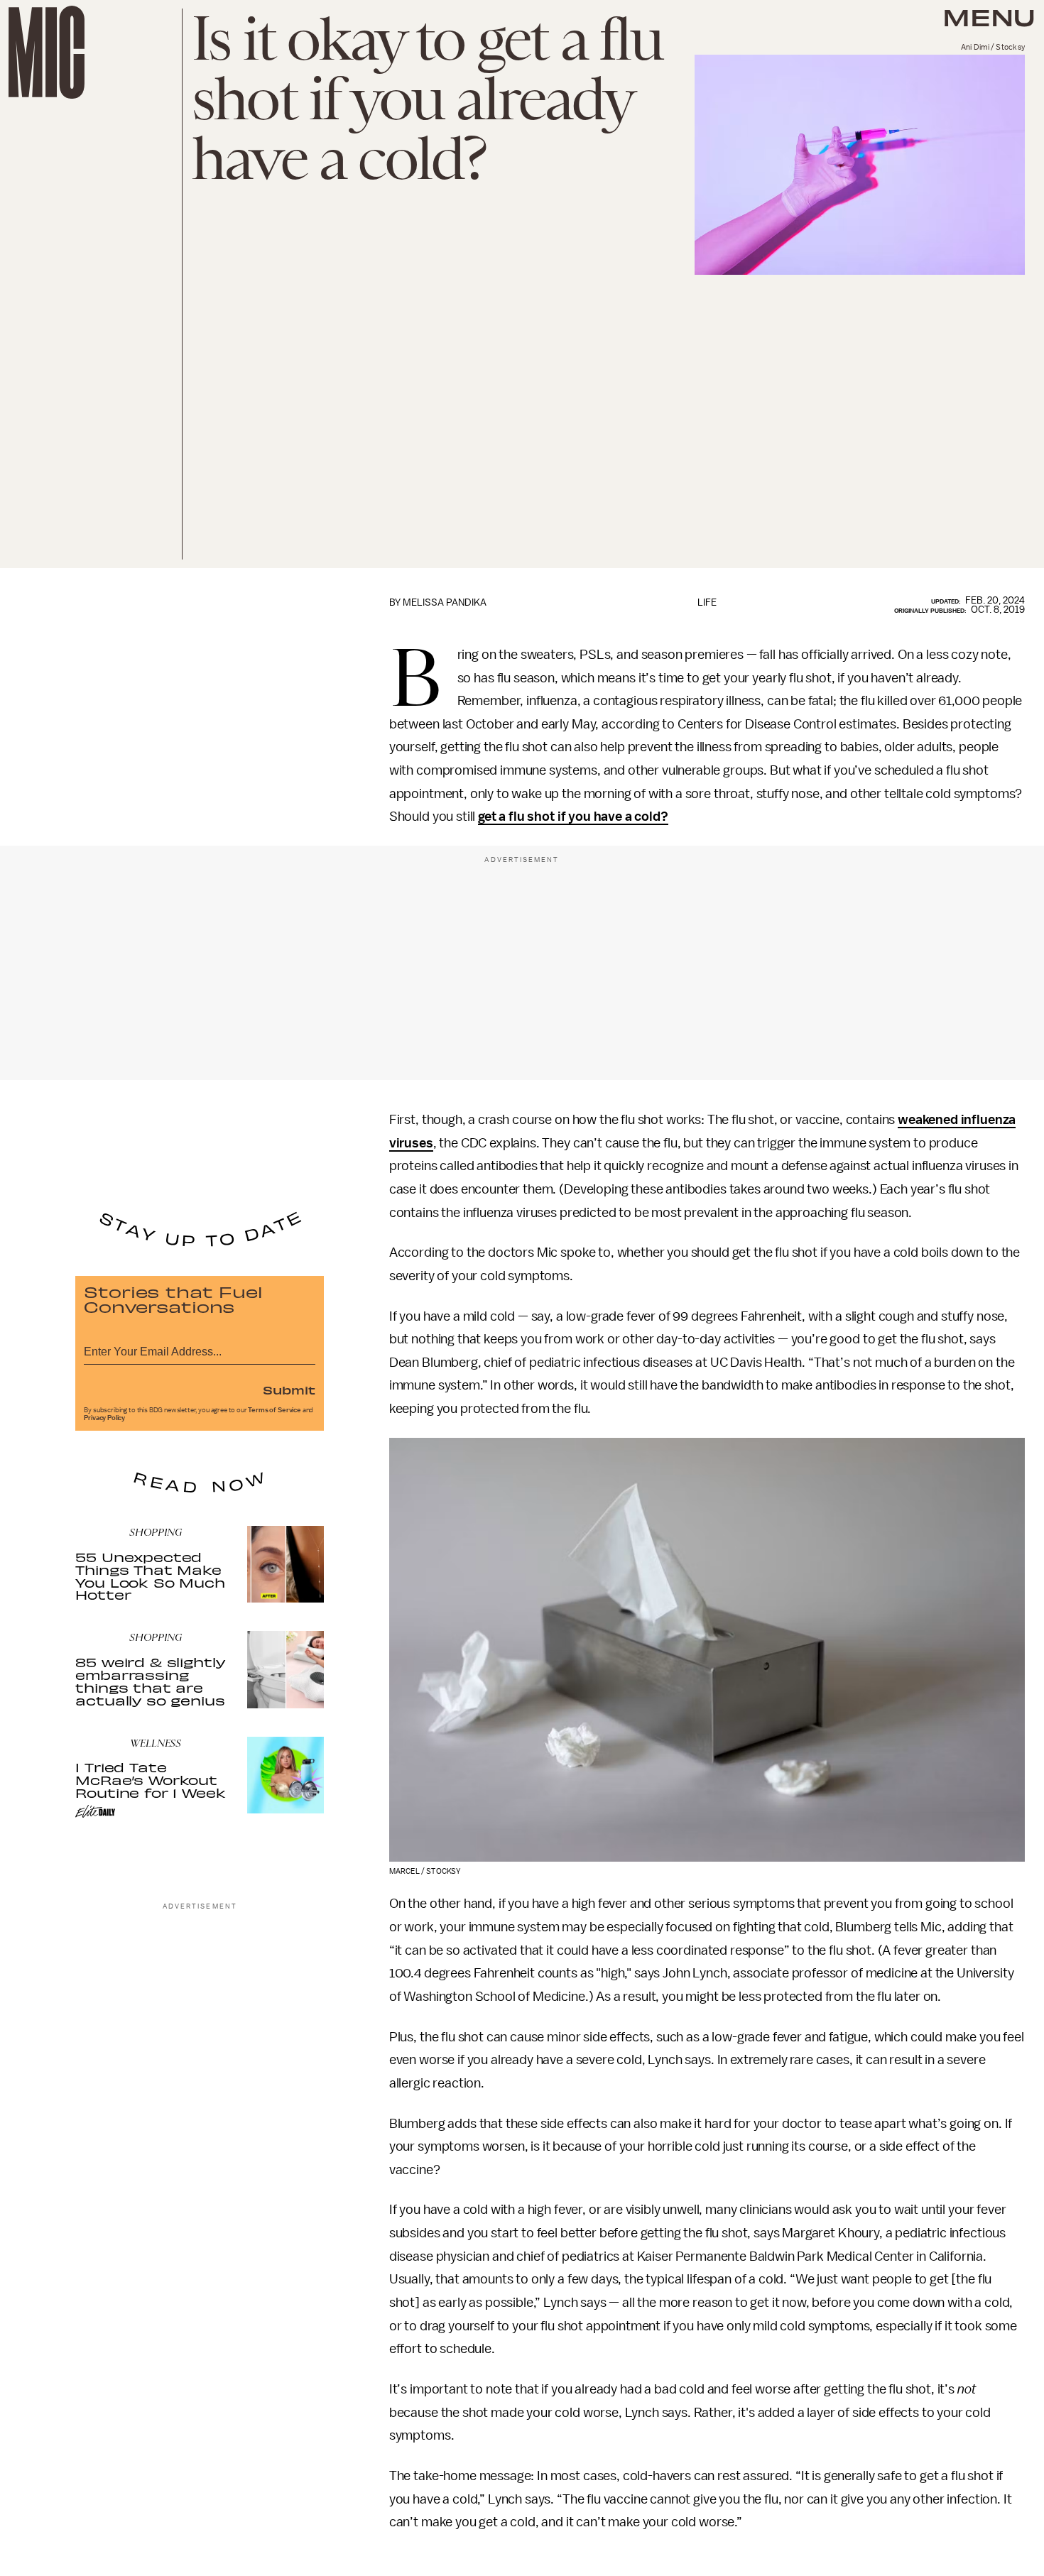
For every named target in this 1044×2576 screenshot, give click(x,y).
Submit (289, 1390)
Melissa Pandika (445, 602)
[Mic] (47, 52)
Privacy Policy (104, 1418)
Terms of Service (274, 1410)
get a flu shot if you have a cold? (573, 817)
